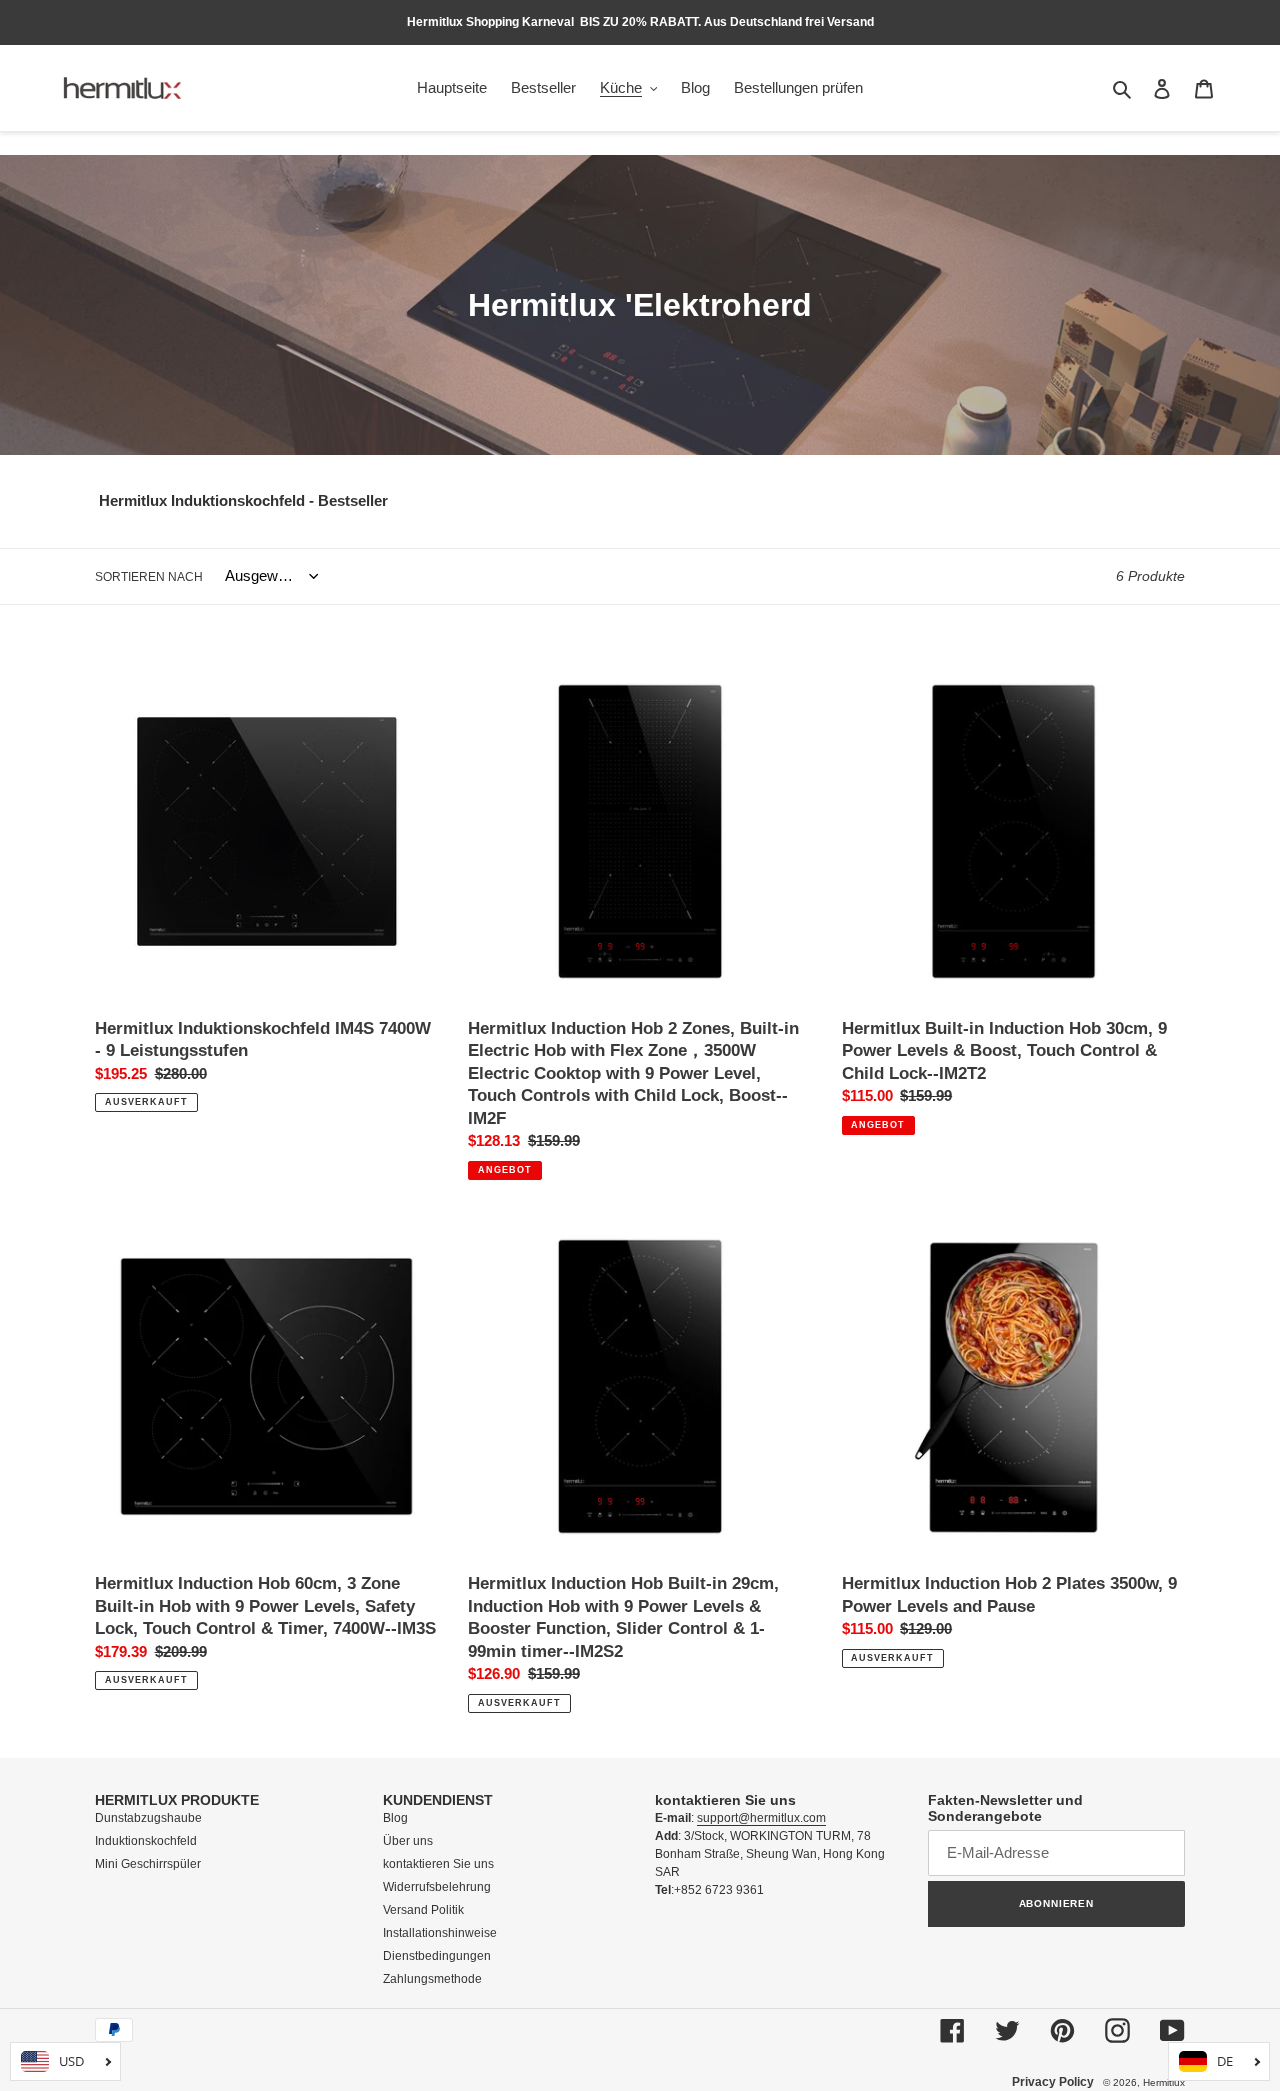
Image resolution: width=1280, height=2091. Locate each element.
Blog (395, 1818)
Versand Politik (425, 1910)
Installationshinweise (440, 1933)
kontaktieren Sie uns (438, 1864)
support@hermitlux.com (761, 1818)
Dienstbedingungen (437, 1956)
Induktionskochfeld (146, 1841)
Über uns (408, 1841)
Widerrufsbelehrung (437, 1887)
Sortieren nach (149, 577)
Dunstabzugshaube (148, 1818)
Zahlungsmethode (432, 1979)
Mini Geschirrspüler (148, 1864)
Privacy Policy (1053, 2082)
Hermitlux (1164, 2082)
